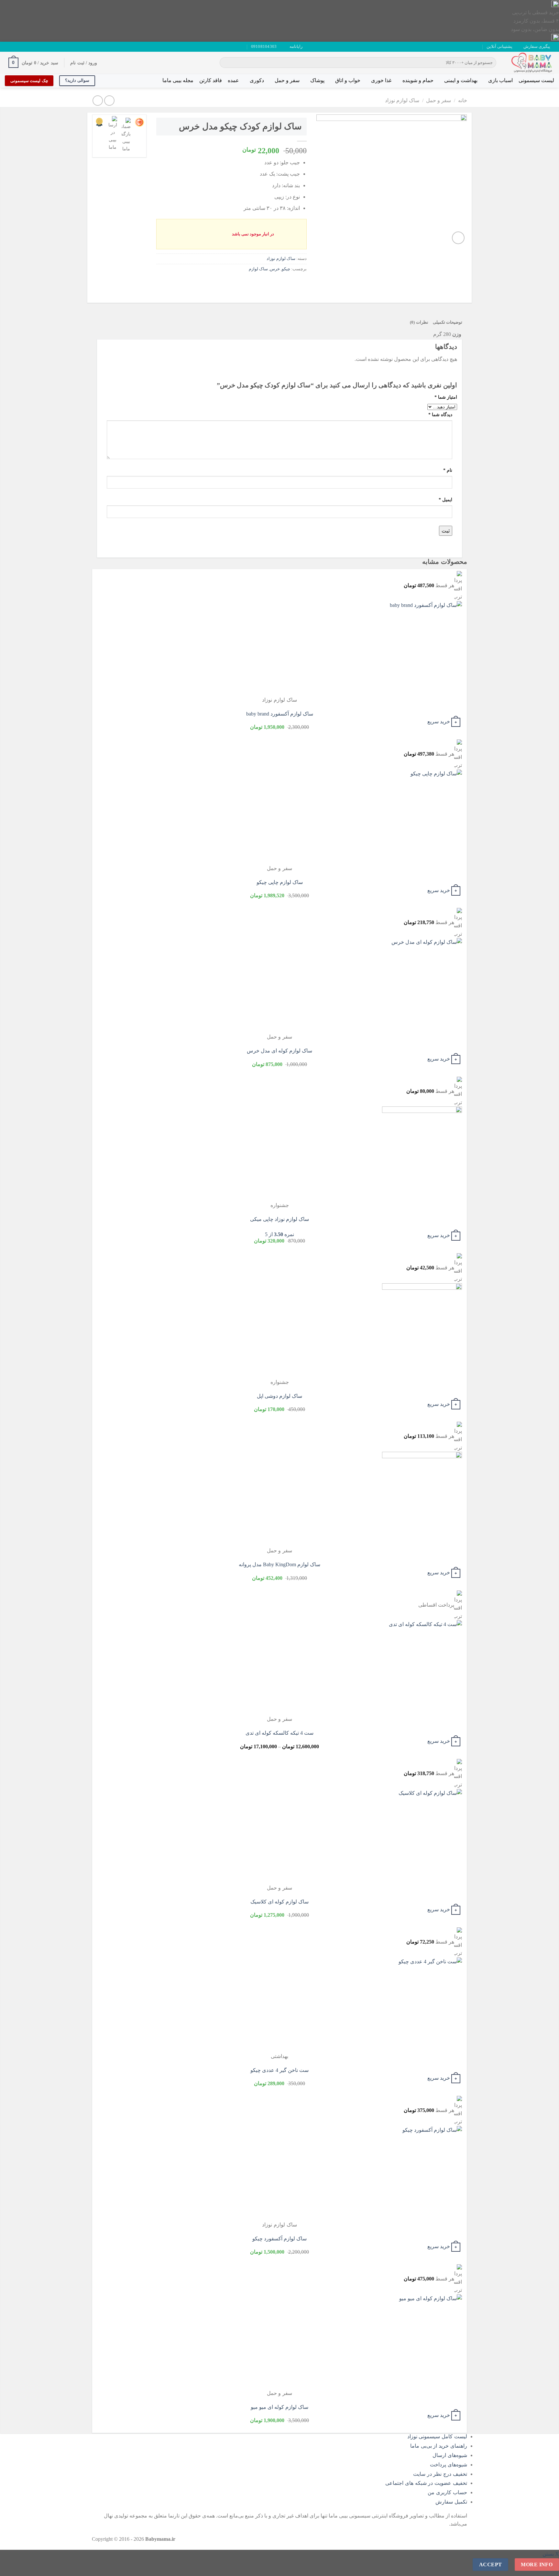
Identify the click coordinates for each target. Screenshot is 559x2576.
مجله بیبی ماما (178, 80)
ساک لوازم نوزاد (402, 100)
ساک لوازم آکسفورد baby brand (280, 714)
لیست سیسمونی (536, 80)
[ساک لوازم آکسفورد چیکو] (422, 2173)
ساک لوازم (258, 269)
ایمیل (445, 500)
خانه (463, 100)
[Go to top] (546, 2567)
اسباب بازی (500, 80)
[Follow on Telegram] (8, 47)
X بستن (551, 2554)
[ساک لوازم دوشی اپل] (422, 1331)
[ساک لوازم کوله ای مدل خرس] (422, 985)
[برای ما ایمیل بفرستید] (20, 47)
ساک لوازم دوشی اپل (279, 1396)
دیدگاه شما (440, 415)
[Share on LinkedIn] (254, 283)
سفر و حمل (287, 80)
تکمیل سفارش (451, 2502)
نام (448, 470)
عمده (233, 80)
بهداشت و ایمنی (461, 80)
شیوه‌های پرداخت (449, 2465)
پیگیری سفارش (537, 47)
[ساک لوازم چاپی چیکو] (422, 817)
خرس (275, 269)
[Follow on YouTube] (14, 47)
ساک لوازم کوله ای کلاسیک (279, 1902)
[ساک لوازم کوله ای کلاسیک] (422, 1836)
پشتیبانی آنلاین (499, 47)
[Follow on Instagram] (27, 47)
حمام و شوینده (418, 80)
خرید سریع (439, 722)
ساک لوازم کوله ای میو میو (279, 2407)
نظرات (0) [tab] (419, 322)
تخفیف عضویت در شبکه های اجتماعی (426, 2483)
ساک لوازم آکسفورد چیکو (279, 2239)
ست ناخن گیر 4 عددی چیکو (279, 2070)
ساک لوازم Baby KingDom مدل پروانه (279, 1564)
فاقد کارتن (211, 80)
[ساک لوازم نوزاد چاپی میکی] (422, 1154)
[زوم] (458, 238)
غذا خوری (381, 80)
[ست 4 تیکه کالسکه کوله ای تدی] (422, 1668)
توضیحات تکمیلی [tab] (448, 322)
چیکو (286, 269)
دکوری (257, 80)
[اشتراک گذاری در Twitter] (289, 283)
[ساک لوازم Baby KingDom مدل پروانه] (422, 1499)
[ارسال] (226, 63)
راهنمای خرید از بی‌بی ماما (439, 2446)
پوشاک (317, 80)
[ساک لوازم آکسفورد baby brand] (422, 648)
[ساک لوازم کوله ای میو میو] (422, 2342)
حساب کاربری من (447, 2492)
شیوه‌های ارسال (450, 2455)
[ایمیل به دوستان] (277, 283)
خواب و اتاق (348, 80)
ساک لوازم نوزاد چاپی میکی (279, 1219)
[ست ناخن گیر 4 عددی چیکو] (422, 2005)
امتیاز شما (446, 397)
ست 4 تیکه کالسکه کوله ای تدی (279, 1733)
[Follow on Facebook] (33, 47)
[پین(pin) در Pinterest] (266, 283)
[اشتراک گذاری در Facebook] (301, 283)
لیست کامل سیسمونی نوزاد (437, 2436)
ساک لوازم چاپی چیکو (280, 882)
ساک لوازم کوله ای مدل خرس (279, 1051)
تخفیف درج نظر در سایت (440, 2474)
